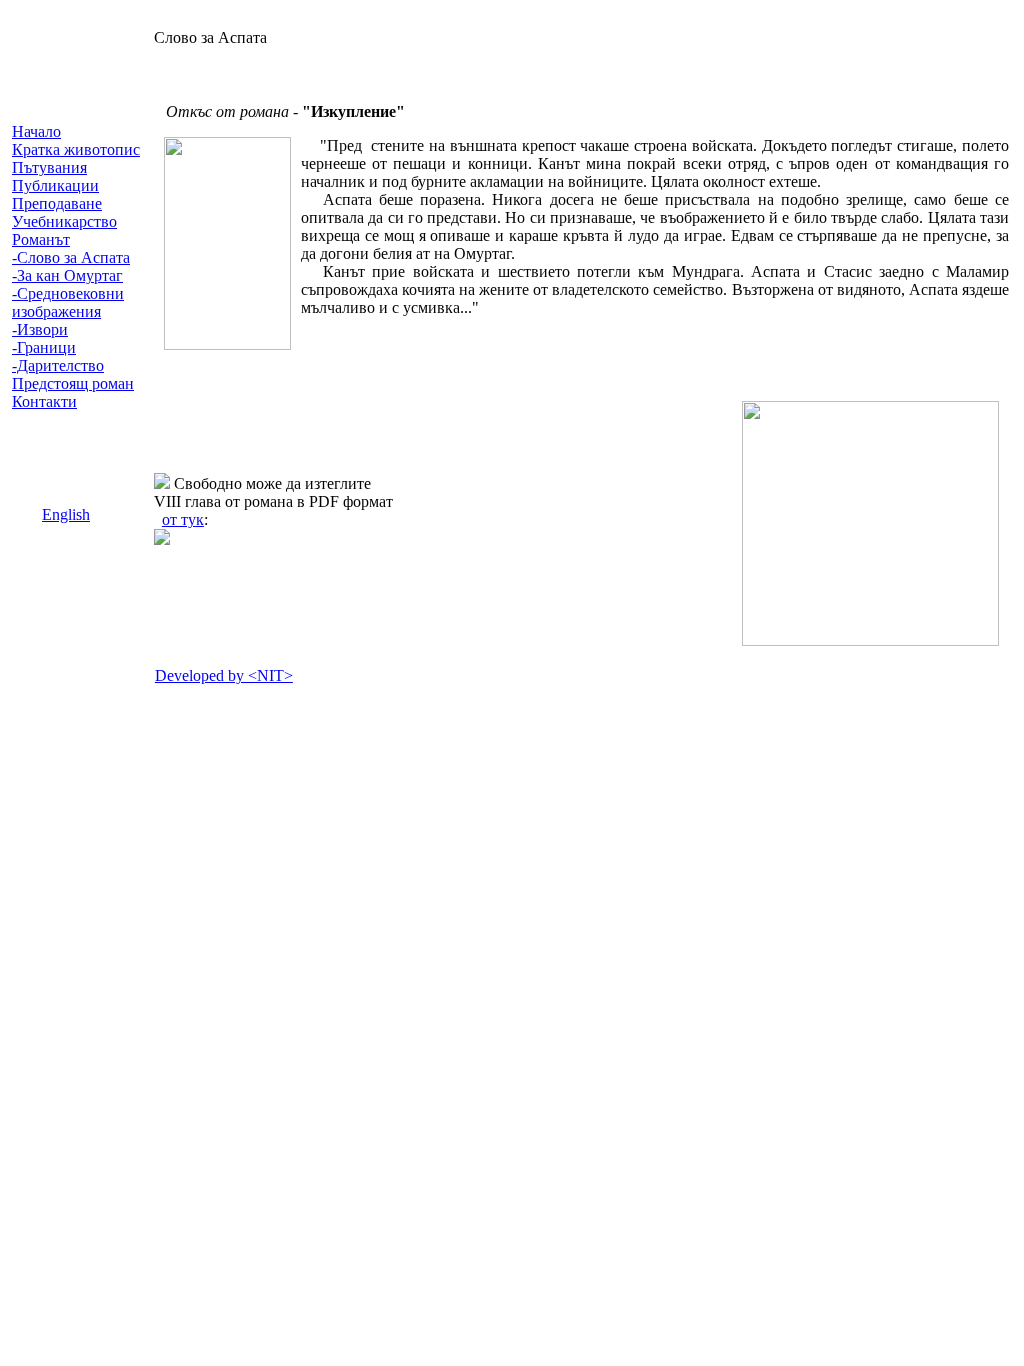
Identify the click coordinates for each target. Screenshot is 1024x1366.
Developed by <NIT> (224, 675)
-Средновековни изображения (68, 302)
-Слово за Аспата (71, 257)
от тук (183, 519)
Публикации (55, 185)
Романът (41, 239)
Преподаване (57, 203)
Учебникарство (64, 221)
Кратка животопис (76, 149)
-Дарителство (58, 365)
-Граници (44, 347)
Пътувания (49, 167)
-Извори (40, 329)
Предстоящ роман (73, 383)
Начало (36, 131)
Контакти (44, 401)
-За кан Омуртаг (67, 275)
